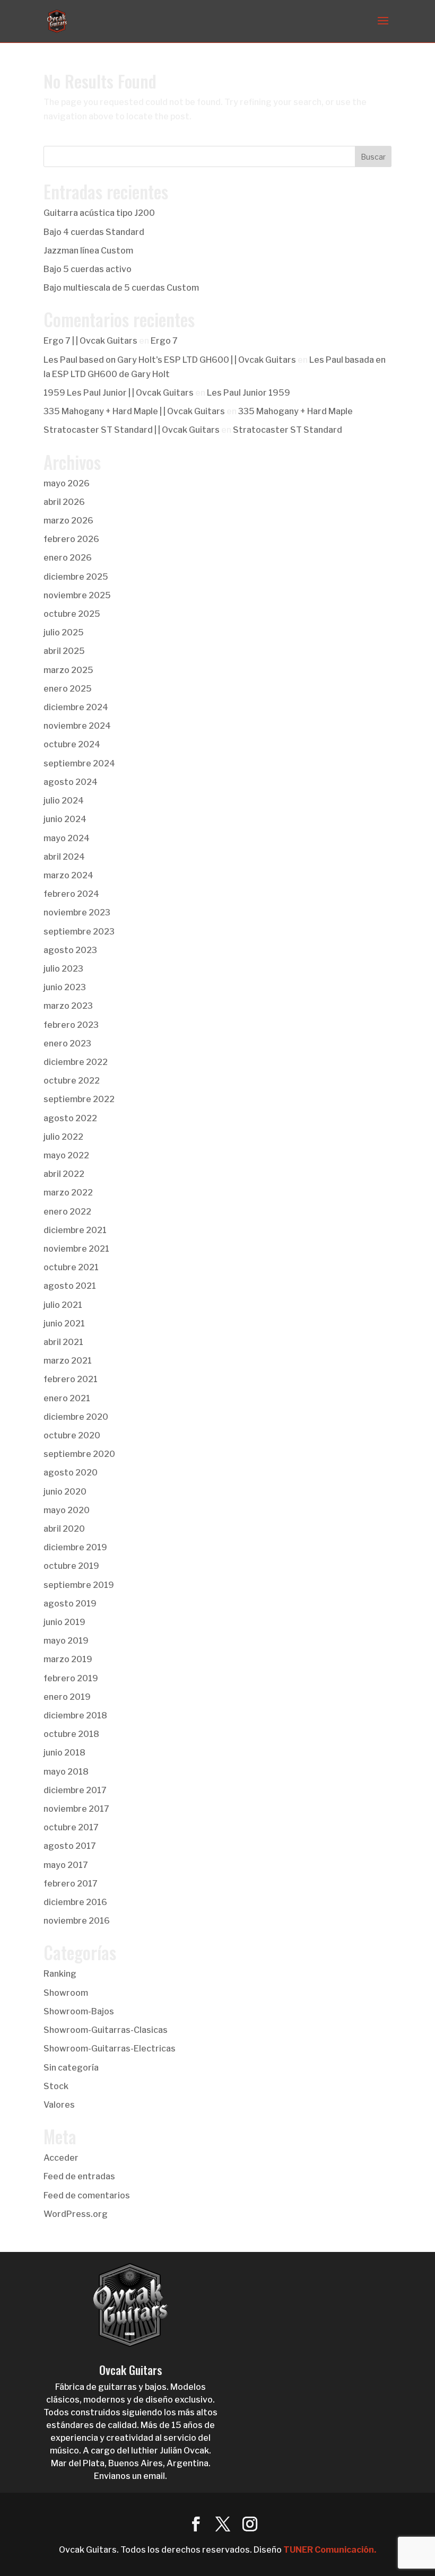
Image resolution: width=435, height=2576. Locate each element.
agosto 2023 (70, 950)
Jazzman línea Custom (88, 251)
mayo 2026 (67, 483)
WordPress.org (76, 2214)
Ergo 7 (164, 341)
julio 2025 (64, 632)
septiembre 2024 (79, 763)
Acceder (61, 2158)
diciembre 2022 (76, 1062)
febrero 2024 (71, 894)
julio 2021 (63, 1305)
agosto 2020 (71, 1473)
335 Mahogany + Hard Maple (295, 411)
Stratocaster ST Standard (288, 430)
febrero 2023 (71, 1025)
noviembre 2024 (77, 726)
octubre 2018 (71, 1734)
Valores (59, 2105)
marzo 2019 (68, 1659)
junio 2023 (65, 987)
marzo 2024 (68, 875)
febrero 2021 (71, 1379)
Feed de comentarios (87, 2195)
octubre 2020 (72, 1435)
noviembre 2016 (77, 1921)
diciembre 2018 (75, 1715)
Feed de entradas (79, 2176)
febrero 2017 (71, 1884)
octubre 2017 (71, 1827)
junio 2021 (64, 1324)
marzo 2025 (68, 670)
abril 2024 (64, 857)
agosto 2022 (70, 1118)
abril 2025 (64, 651)
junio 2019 (64, 1622)
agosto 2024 (71, 782)
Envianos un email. (130, 2476)
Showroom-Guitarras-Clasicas (106, 2030)
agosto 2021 (70, 1286)
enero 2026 (68, 558)
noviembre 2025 (77, 595)
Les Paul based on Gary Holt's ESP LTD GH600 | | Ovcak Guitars (170, 360)
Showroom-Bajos (79, 2011)
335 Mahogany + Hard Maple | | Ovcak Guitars (134, 411)
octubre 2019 (71, 1566)
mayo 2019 (66, 1641)
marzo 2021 (68, 1361)
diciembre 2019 (75, 1547)
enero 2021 (67, 1398)
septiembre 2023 (79, 932)
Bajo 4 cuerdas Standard (94, 232)
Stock (56, 2086)
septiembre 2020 (79, 1454)
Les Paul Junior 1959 (249, 393)
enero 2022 (67, 1212)
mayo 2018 (66, 1772)
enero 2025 (68, 689)
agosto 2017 (70, 1846)
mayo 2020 (67, 1510)
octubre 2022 (72, 1081)
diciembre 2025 (76, 577)
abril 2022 (64, 1174)
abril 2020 (64, 1529)
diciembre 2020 (76, 1417)
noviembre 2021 (76, 1249)
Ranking (60, 1974)
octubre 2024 (72, 744)
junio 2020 (65, 1492)
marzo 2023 (68, 1006)
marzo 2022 (68, 1193)
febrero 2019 (71, 1678)
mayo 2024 (67, 838)
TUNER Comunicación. (330, 2550)
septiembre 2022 (79, 1099)
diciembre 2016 (75, 1902)
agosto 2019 (70, 1604)
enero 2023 (67, 1044)
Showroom (66, 1993)
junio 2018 (64, 1753)
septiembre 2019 (79, 1585)
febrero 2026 (71, 539)
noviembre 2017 (76, 1809)
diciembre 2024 (76, 707)
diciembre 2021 (75, 1230)
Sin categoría (71, 2068)
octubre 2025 (72, 614)
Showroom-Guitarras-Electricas (110, 2049)
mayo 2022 (66, 1155)
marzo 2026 (68, 521)
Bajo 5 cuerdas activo (88, 269)
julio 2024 (64, 801)
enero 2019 (67, 1697)
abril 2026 (64, 502)
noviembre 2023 (77, 912)
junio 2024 (65, 819)
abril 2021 (63, 1342)
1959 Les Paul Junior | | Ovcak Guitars (119, 393)
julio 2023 (63, 969)
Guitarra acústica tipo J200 (99, 213)
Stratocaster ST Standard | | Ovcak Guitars (132, 430)
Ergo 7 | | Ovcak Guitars (90, 341)
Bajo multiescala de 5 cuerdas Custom (121, 288)
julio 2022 (63, 1137)
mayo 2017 (66, 1865)
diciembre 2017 (75, 1790)
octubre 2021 (71, 1267)
